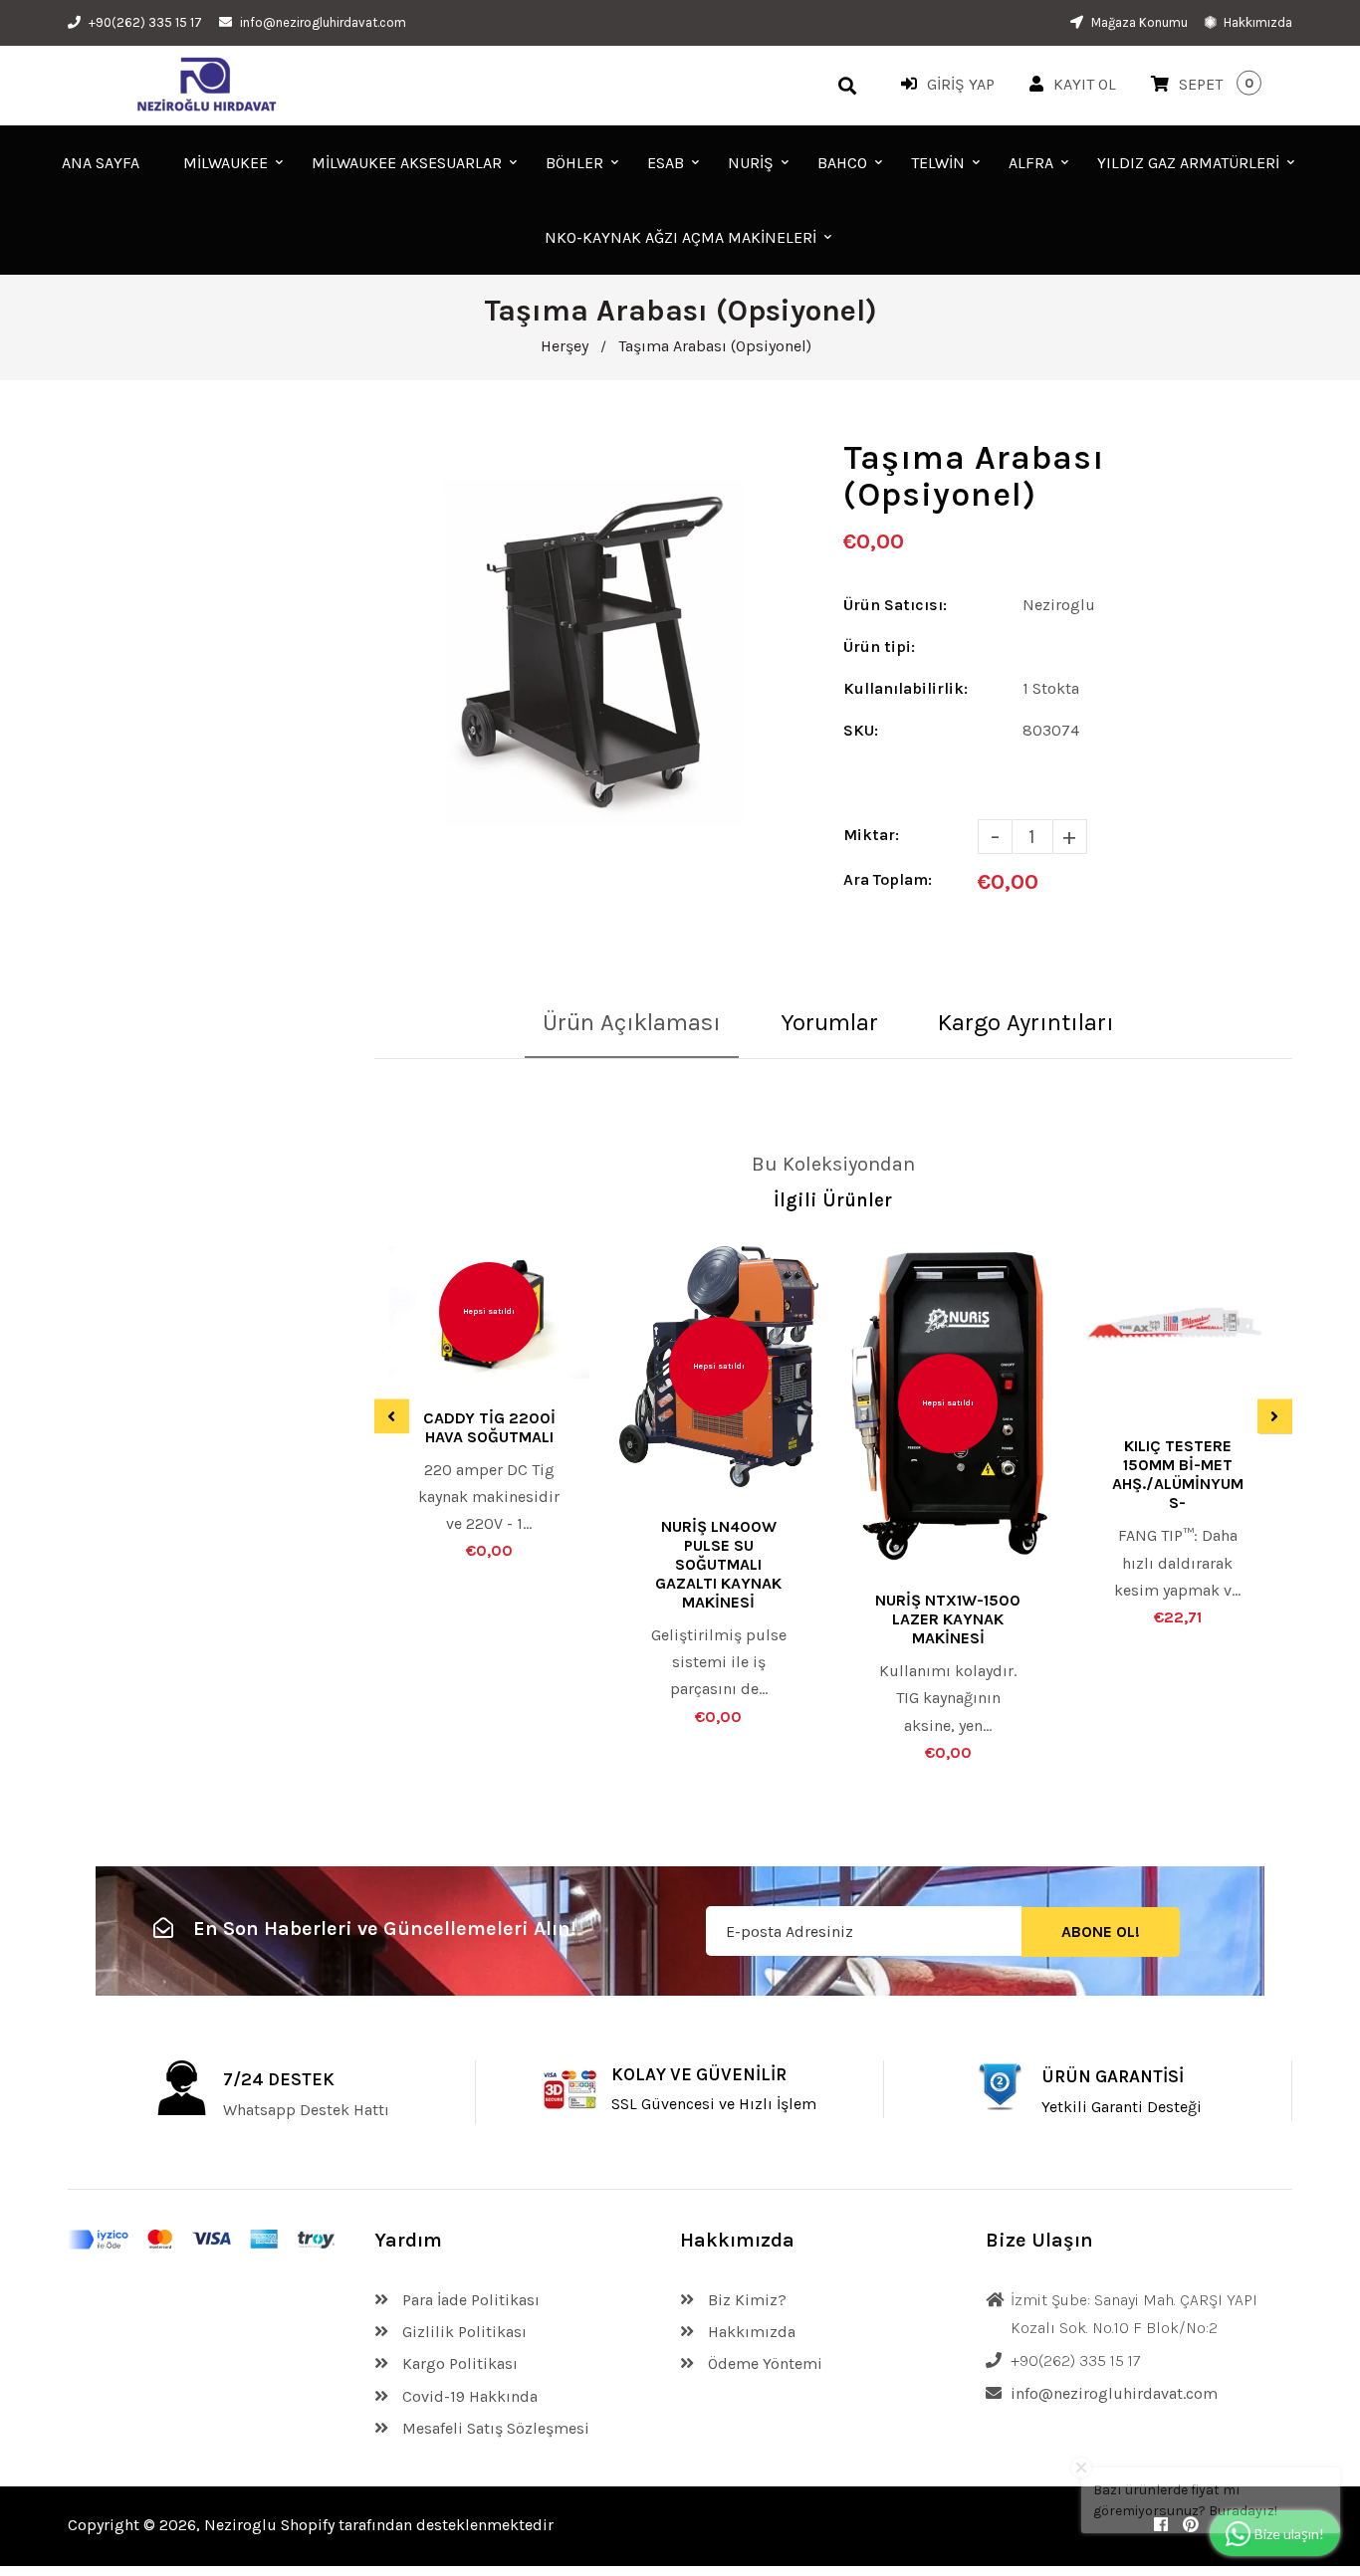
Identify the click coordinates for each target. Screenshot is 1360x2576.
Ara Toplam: (888, 879)
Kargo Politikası (458, 2363)
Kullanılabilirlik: (906, 688)
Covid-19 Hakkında (468, 2396)
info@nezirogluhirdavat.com (323, 22)
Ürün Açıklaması (632, 1022)
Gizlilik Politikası (462, 2332)
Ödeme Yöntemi (763, 2363)
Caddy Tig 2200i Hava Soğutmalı (489, 1427)
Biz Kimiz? (745, 2300)
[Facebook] (1161, 2525)
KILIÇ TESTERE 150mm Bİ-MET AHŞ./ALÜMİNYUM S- (1178, 1474)
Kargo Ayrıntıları (1026, 1022)
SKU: (861, 730)
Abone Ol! (1101, 1932)
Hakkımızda (1256, 22)
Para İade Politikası (469, 2300)
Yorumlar (829, 1022)
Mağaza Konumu (1138, 22)
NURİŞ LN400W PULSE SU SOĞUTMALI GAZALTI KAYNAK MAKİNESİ (718, 1564)
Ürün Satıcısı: (895, 605)
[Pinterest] (1191, 2525)
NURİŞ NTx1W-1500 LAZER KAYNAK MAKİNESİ (948, 1619)
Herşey (565, 346)
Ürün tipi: (879, 646)
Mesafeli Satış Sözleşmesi (494, 2428)
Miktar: (871, 835)
